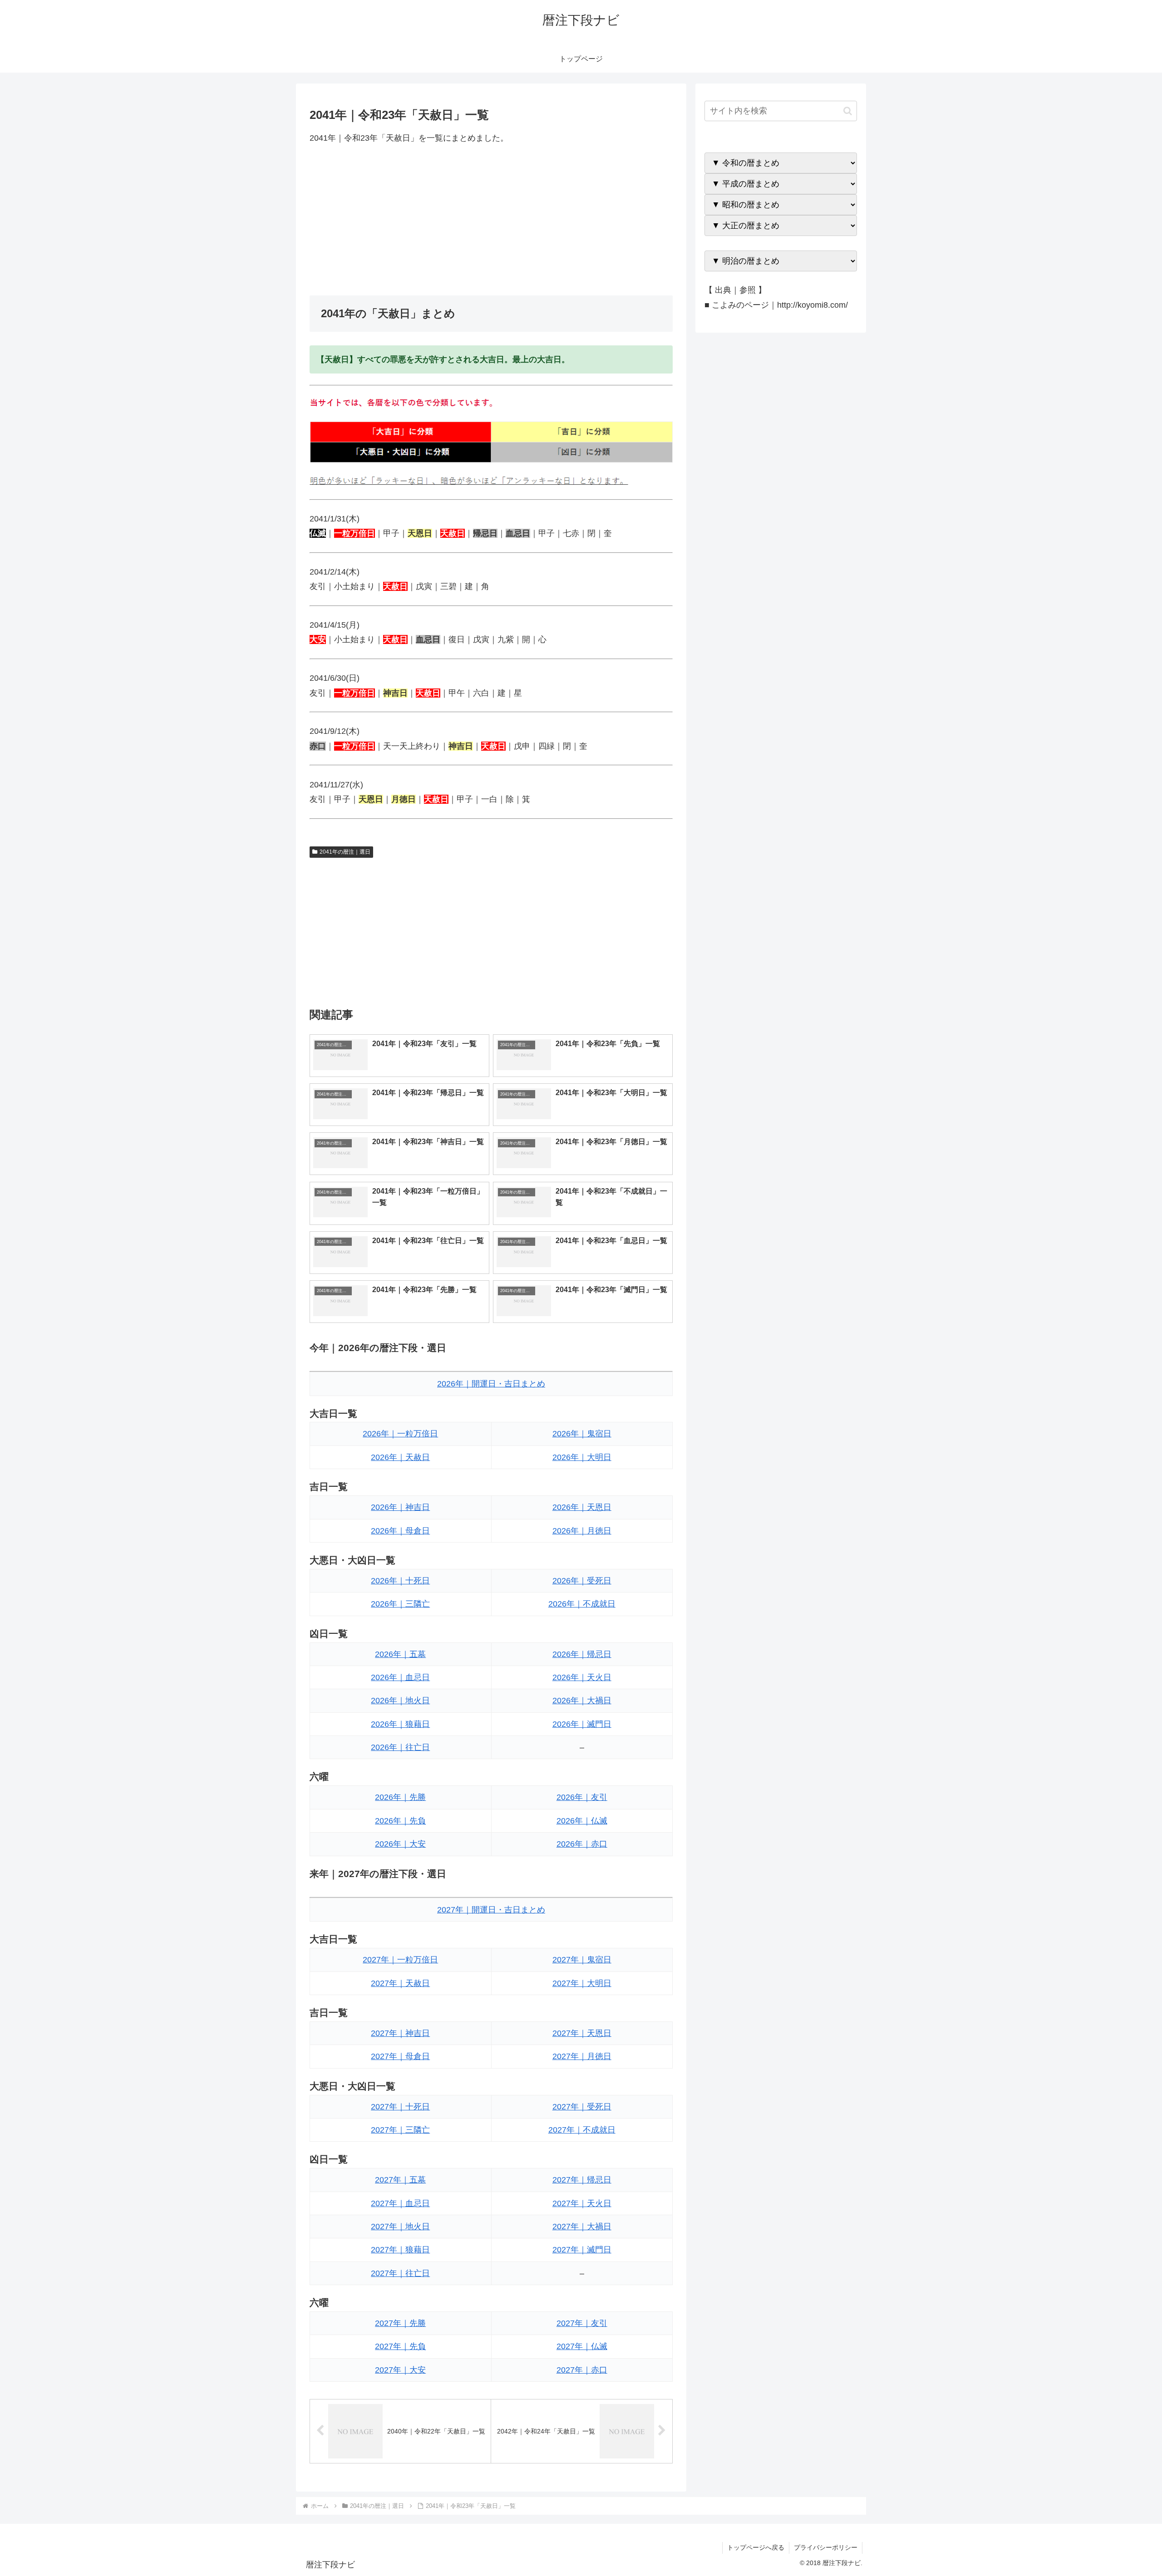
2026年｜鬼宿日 (582, 1434)
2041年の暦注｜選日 (345, 852)
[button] (848, 111)
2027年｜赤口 (582, 2370)
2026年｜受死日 (582, 1581)
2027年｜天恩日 (582, 2033)
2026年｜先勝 (400, 1797)
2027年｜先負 (400, 2346)
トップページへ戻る (756, 2547)
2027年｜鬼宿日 (582, 1960)
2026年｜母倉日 (400, 1531)
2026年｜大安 (400, 1844)
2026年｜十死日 (400, 1581)
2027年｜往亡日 (400, 2273)
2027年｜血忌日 (400, 2203)
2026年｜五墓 (400, 1654)
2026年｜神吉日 (400, 1507)
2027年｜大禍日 (582, 2227)
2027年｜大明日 (582, 1983)
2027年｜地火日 (400, 2227)
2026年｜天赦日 (400, 1457)
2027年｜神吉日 (400, 2033)
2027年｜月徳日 (582, 2056)
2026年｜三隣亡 (400, 1604)
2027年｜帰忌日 (582, 2180)
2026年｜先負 (400, 1821)
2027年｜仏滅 (582, 2346)
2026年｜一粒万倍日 (400, 1434)
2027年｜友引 (582, 2323)
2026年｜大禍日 (582, 1701)
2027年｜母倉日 (400, 2056)
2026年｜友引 (582, 1797)
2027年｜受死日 (582, 2107)
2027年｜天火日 (582, 2203)
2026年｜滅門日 (582, 1724)
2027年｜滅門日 (582, 2250)
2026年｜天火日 (582, 1677)
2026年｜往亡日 (400, 1747)
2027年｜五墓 (400, 2180)
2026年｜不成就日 (582, 1604)
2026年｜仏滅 (582, 1821)
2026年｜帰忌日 (582, 1654)
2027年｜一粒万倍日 (400, 1960)
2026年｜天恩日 (582, 1507)
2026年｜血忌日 (400, 1677)
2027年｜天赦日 (400, 1983)
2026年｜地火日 (400, 1701)
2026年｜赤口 (582, 1844)
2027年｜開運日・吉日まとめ (491, 1910)
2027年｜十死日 (400, 2107)
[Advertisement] (491, 220)
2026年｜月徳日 (582, 1531)
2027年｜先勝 (400, 2323)
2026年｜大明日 (582, 1457)
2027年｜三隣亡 (400, 2130)
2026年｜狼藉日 (400, 1724)
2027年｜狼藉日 (400, 2250)
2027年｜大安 (400, 2370)
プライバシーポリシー (826, 2547)
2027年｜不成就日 (582, 2130)
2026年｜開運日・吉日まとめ (491, 1384)
